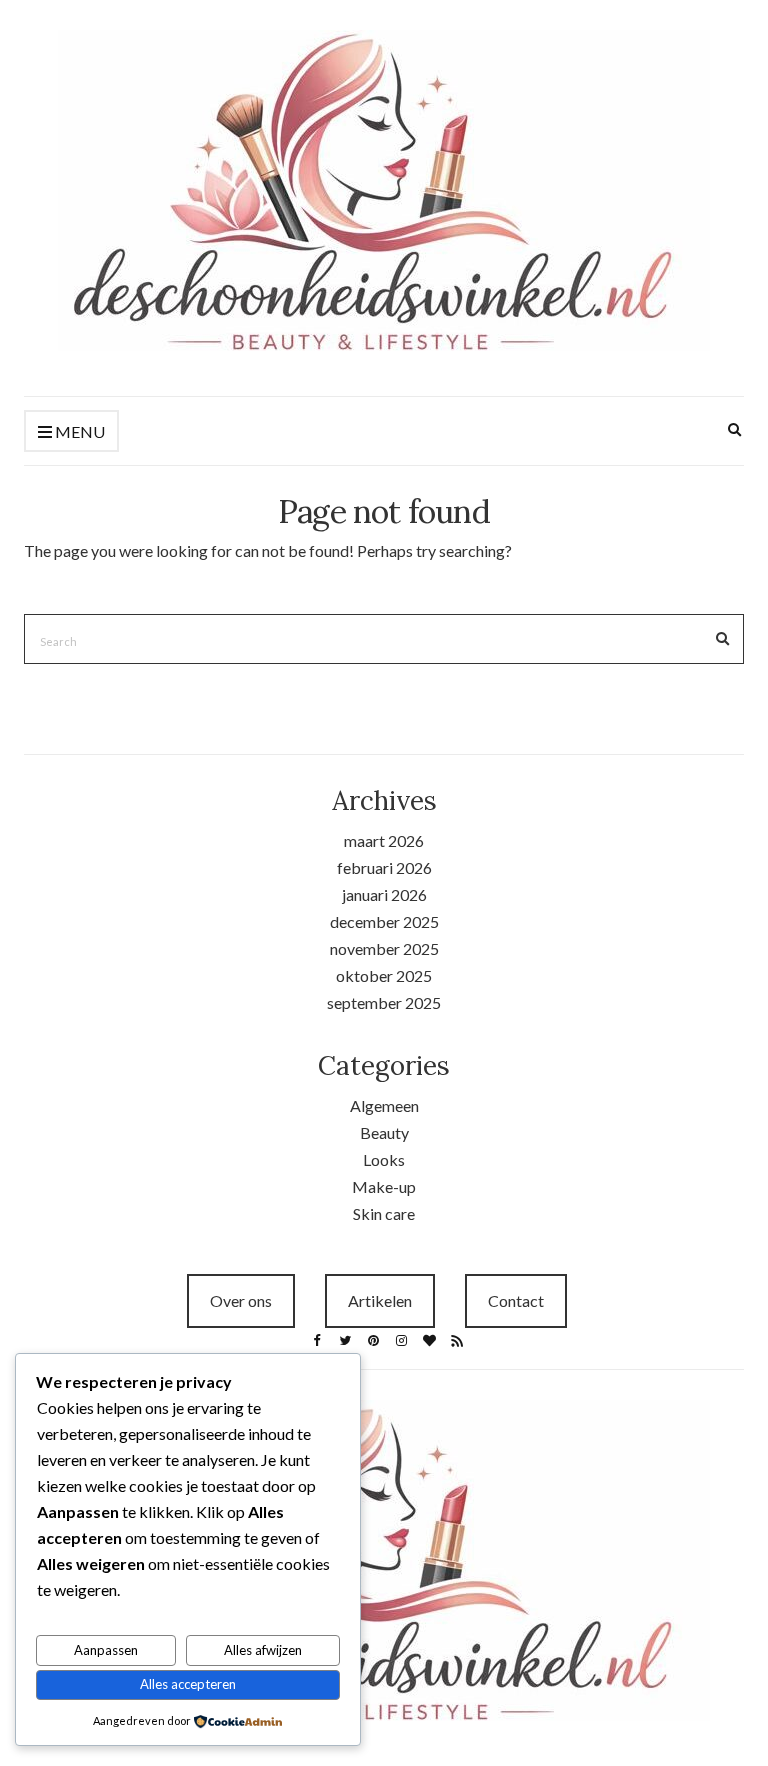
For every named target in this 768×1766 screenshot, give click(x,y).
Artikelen (380, 1300)
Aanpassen (106, 1650)
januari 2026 (384, 894)
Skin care (384, 1213)
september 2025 (384, 1002)
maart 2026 (384, 840)
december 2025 (384, 921)
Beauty (384, 1132)
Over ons (241, 1300)
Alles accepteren (188, 1684)
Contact (516, 1300)
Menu (78, 431)
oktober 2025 (384, 975)
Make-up (384, 1186)
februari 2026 (384, 867)
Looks (384, 1159)
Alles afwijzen (263, 1650)
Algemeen (384, 1105)
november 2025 (384, 948)
